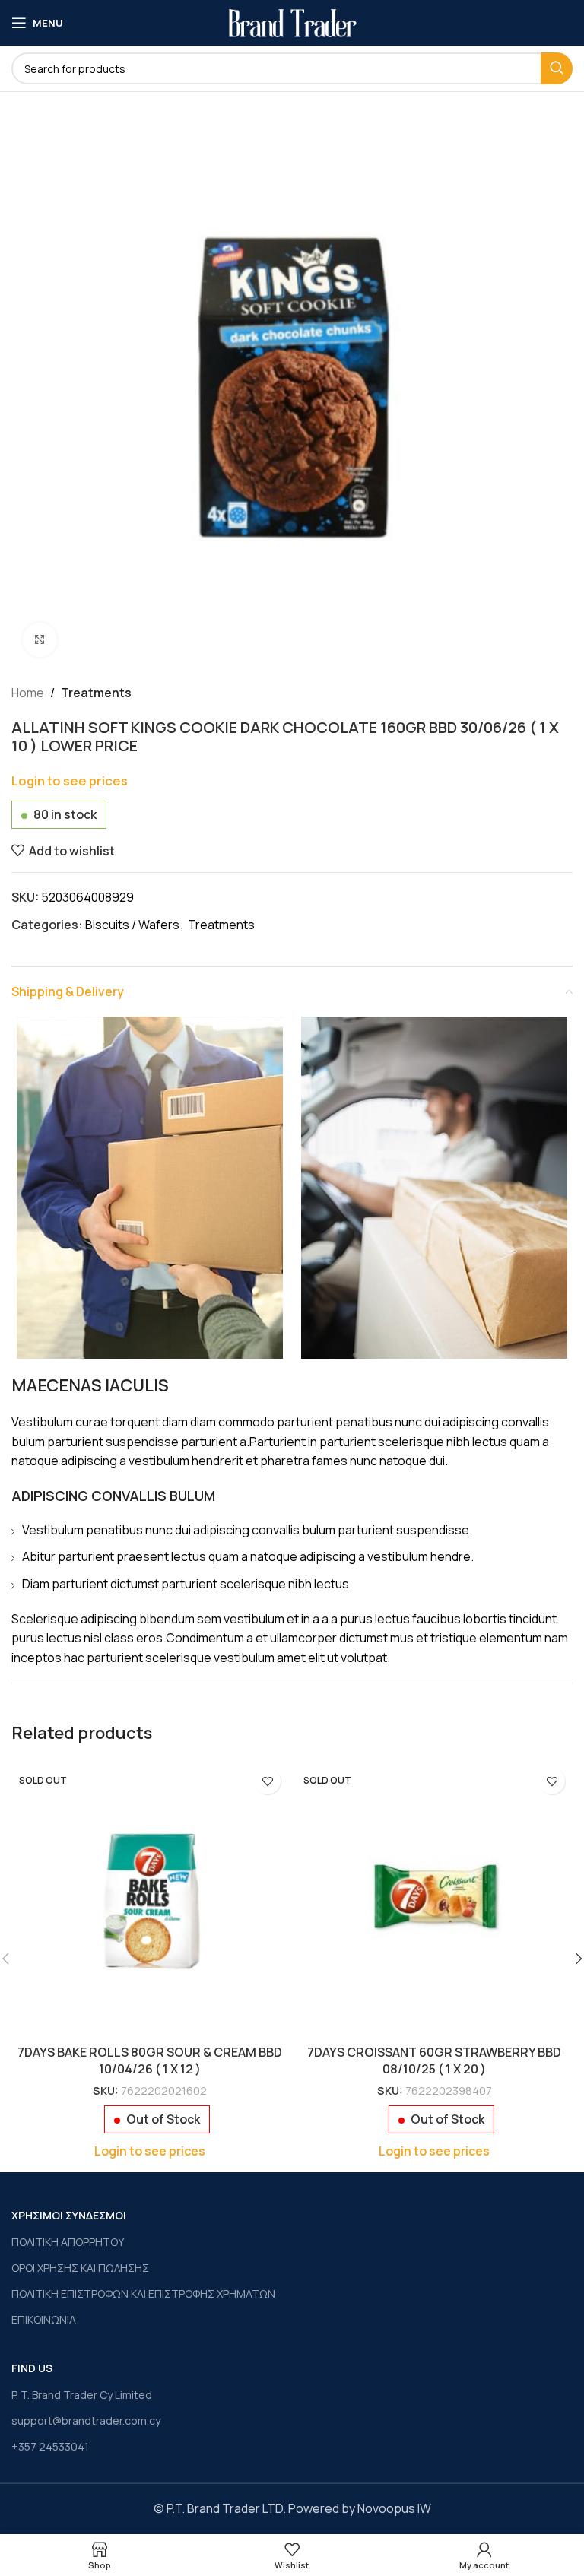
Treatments (96, 693)
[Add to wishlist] (267, 1781)
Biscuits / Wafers (132, 925)
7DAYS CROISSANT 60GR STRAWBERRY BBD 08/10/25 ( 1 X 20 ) (434, 2060)
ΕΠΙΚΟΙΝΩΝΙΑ (44, 2319)
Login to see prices (70, 780)
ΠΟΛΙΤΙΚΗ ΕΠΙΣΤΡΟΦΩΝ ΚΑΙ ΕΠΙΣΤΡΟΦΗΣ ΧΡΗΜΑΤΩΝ (143, 2294)
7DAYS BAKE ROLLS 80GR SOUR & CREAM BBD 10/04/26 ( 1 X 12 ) (150, 2060)
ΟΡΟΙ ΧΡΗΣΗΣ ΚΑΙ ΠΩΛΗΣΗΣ (80, 2268)
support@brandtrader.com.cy (86, 2421)
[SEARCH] (557, 68)
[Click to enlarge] (40, 640)
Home (28, 693)
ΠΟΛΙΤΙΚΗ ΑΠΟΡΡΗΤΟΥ (68, 2242)
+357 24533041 (50, 2446)
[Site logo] (292, 21)
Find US (32, 2368)
